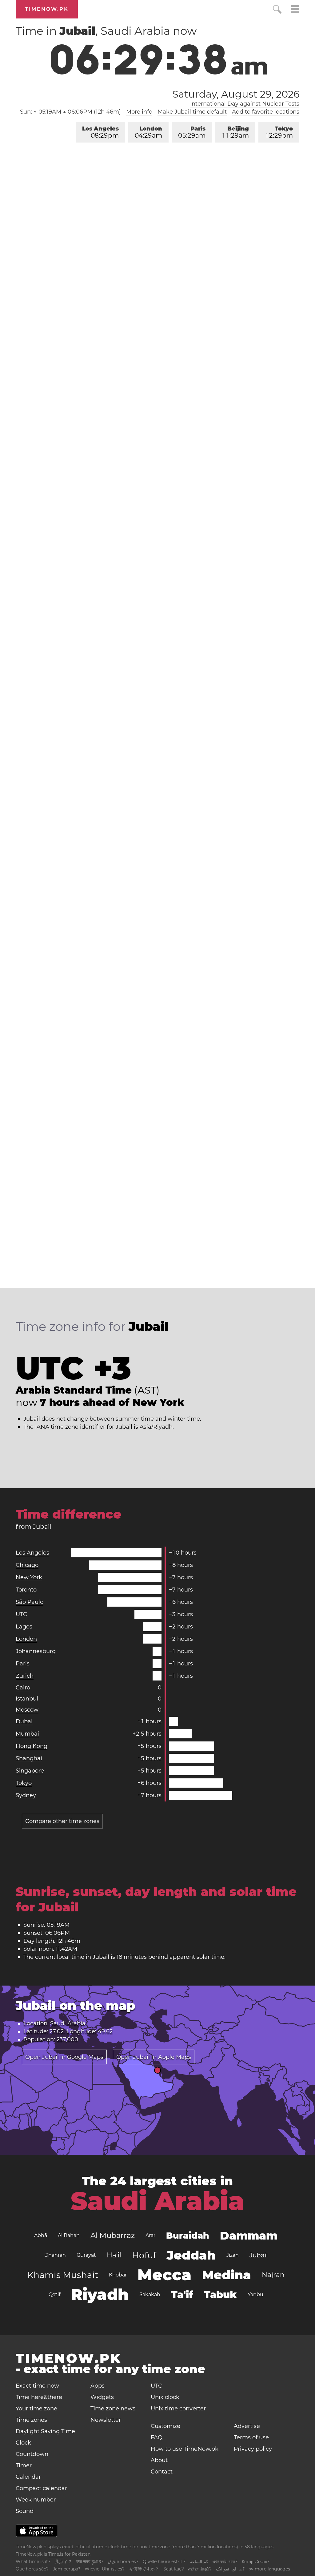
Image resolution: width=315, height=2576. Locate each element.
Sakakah (150, 2294)
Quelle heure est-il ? (164, 2562)
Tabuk (220, 2294)
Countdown (32, 2454)
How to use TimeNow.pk (185, 2449)
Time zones (31, 2420)
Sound (25, 2511)
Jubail (259, 2255)
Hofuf (144, 2255)
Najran (273, 2275)
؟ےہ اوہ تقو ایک (230, 2569)
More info (139, 112)
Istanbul (27, 1699)
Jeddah (191, 2255)
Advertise (247, 2426)
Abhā (41, 2235)
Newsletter (106, 2420)
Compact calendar (41, 2488)
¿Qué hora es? (123, 2562)
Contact (162, 2472)
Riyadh (100, 2294)
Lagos (24, 1627)
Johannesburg (36, 1651)
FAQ (157, 2437)
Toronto (26, 1590)
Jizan (233, 2255)
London (148, 132)
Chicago (27, 1565)
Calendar (28, 2477)
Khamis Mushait (63, 2275)
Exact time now (37, 2386)
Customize (165, 2426)
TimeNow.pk (47, 9)
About (159, 2460)
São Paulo (30, 1602)
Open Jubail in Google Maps (64, 2057)
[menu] (295, 10)
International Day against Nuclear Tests (245, 104)
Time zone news (113, 2409)
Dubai (24, 1721)
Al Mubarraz (113, 2235)
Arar (150, 2235)
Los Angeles (100, 132)
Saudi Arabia (157, 2201)
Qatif (54, 2294)
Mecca (164, 2275)
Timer (24, 2465)
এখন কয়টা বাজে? (225, 2562)
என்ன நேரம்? (200, 2569)
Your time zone (36, 2409)
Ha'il (114, 2255)
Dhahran (55, 2255)
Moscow (27, 1710)
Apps (98, 2386)
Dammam (249, 2236)
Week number (36, 2500)
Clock (23, 2443)
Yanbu (255, 2294)
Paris (192, 132)
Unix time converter (178, 2409)
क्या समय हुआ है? (90, 2562)
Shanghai (29, 1758)
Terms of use (251, 2437)
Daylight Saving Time (45, 2431)
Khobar (118, 2275)
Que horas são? (32, 2569)
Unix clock (165, 2397)
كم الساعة (199, 2562)
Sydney (26, 1795)
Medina (227, 2275)
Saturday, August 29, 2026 (236, 94)
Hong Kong (32, 1746)
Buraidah (188, 2236)
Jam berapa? (67, 2569)
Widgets (102, 2397)
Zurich (25, 1676)
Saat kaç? (174, 2569)
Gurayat (86, 2255)
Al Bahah (69, 2235)
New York (29, 1577)
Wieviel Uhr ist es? (105, 2569)
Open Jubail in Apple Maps (154, 2057)
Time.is (56, 2554)
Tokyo (279, 132)
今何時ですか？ (144, 2569)
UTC (21, 1614)
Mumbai (27, 1734)
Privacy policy (253, 2449)
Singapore (30, 1771)
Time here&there (39, 2397)
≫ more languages (269, 2569)
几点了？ (63, 2562)
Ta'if (182, 2294)
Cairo (23, 1688)
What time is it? (33, 2562)
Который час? (256, 2562)
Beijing (236, 132)
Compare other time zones (62, 1821)
